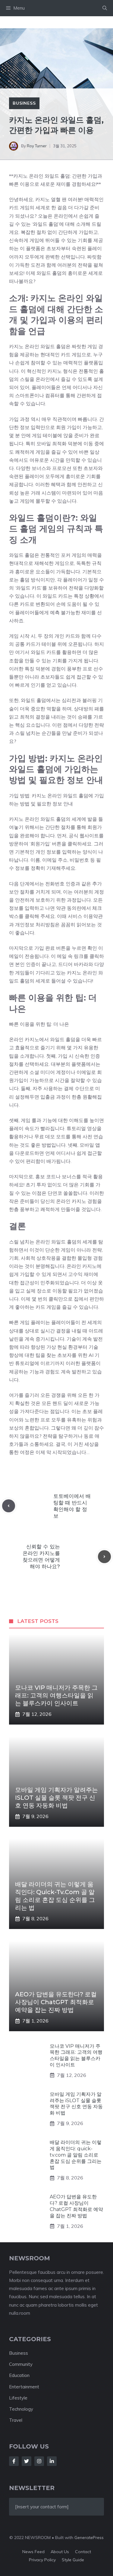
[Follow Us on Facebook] (14, 2461)
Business (24, 103)
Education (19, 2375)
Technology (21, 2409)
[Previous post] (9, 1506)
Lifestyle (18, 2398)
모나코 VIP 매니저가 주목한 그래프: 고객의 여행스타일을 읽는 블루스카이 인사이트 (56, 1695)
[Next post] (104, 1557)
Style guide (73, 2560)
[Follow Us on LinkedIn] (52, 2461)
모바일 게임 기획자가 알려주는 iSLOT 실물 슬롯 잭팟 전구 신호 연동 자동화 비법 (56, 1798)
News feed (33, 2552)
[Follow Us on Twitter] (27, 2461)
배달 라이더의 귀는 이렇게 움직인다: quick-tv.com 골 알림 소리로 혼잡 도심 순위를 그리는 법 (76, 2155)
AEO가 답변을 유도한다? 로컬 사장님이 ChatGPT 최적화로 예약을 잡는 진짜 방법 (56, 2002)
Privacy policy (42, 2560)
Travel (16, 2420)
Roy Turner (37, 146)
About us (60, 2552)
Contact (83, 2552)
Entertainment (24, 2387)
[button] (105, 8)
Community (21, 2364)
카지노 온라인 (24, 819)
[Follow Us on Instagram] (39, 2461)
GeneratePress (89, 2538)
